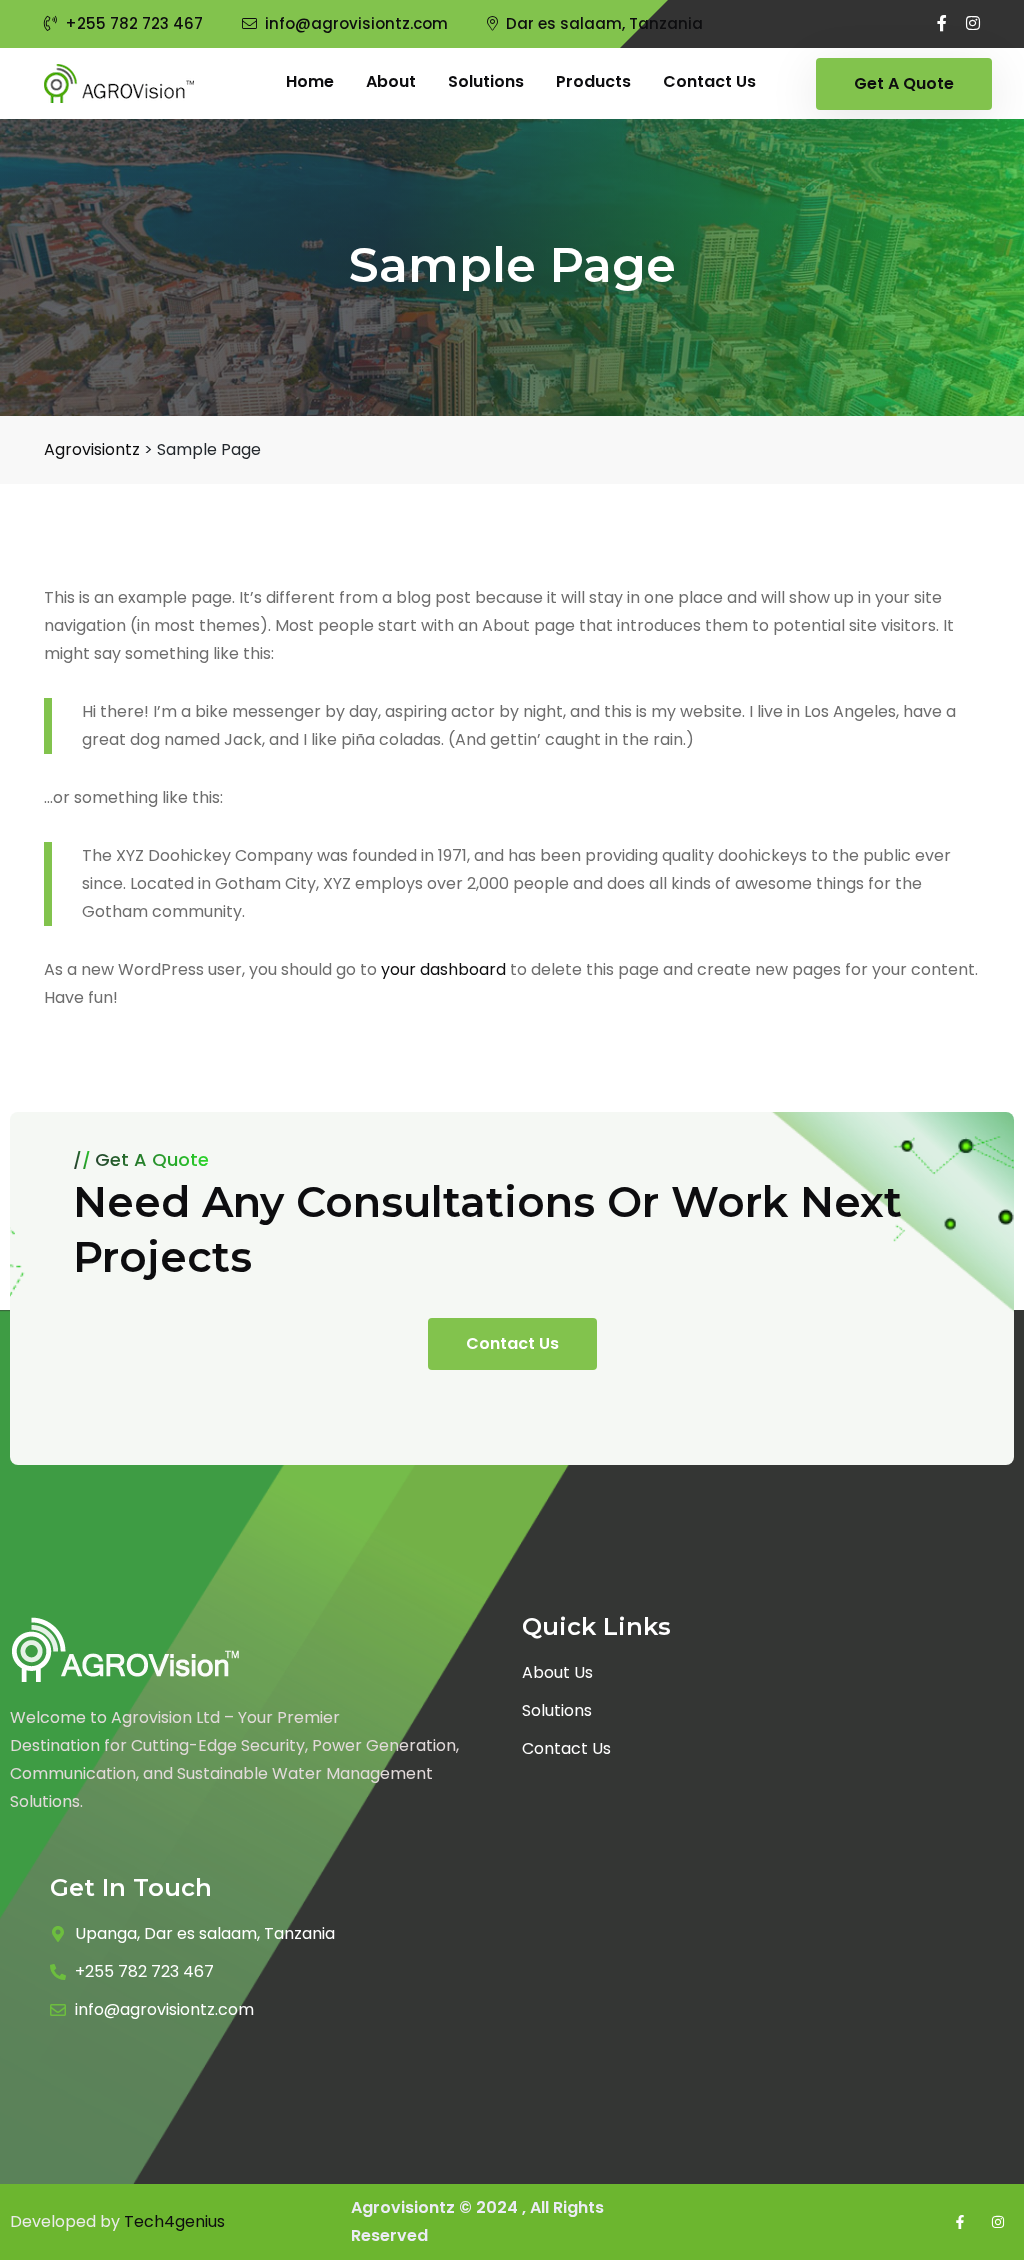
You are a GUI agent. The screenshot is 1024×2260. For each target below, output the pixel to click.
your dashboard (443, 969)
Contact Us (512, 1343)
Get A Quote (904, 83)
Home (310, 81)
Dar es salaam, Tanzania (604, 23)
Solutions (486, 81)
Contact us (709, 81)
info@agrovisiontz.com (356, 23)
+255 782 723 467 (134, 23)
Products (593, 81)
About (391, 81)
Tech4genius (174, 2221)
